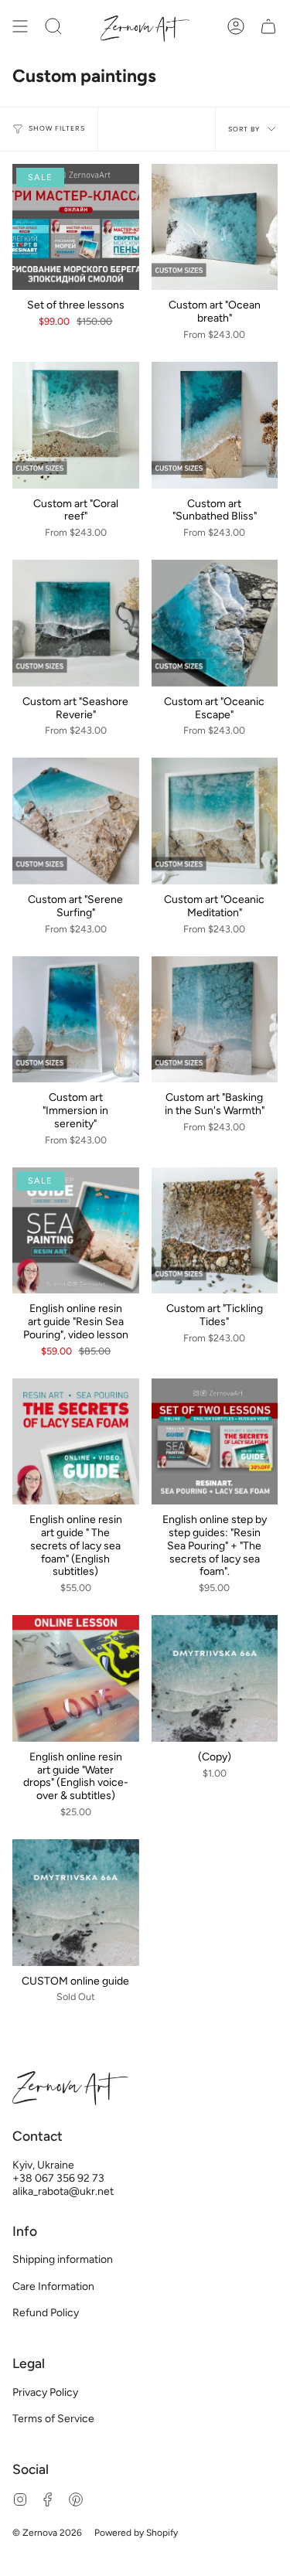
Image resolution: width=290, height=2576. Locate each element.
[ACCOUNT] (236, 27)
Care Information (53, 2286)
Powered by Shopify (136, 2533)
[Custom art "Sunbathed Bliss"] (215, 425)
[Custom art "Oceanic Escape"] (215, 623)
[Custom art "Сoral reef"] (76, 425)
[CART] (268, 27)
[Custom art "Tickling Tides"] (215, 1231)
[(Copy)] (215, 1678)
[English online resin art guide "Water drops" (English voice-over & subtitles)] (76, 1678)
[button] (53, 27)
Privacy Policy (45, 2392)
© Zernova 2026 (47, 2533)
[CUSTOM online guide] (76, 1903)
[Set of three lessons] (76, 227)
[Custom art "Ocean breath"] (215, 227)
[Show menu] (20, 27)
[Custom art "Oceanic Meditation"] (215, 821)
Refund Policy (46, 2313)
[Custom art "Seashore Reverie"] (76, 623)
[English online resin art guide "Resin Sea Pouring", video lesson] (76, 1231)
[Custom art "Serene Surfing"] (76, 821)
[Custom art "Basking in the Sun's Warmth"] (215, 1020)
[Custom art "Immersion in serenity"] (76, 1020)
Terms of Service (53, 2419)
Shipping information (63, 2259)
